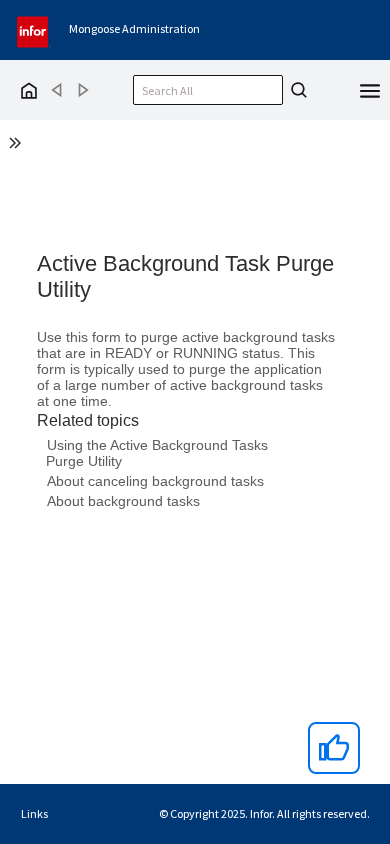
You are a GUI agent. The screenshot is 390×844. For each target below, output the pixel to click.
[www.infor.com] (34, 29)
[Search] (296, 90)
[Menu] (370, 89)
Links (34, 813)
